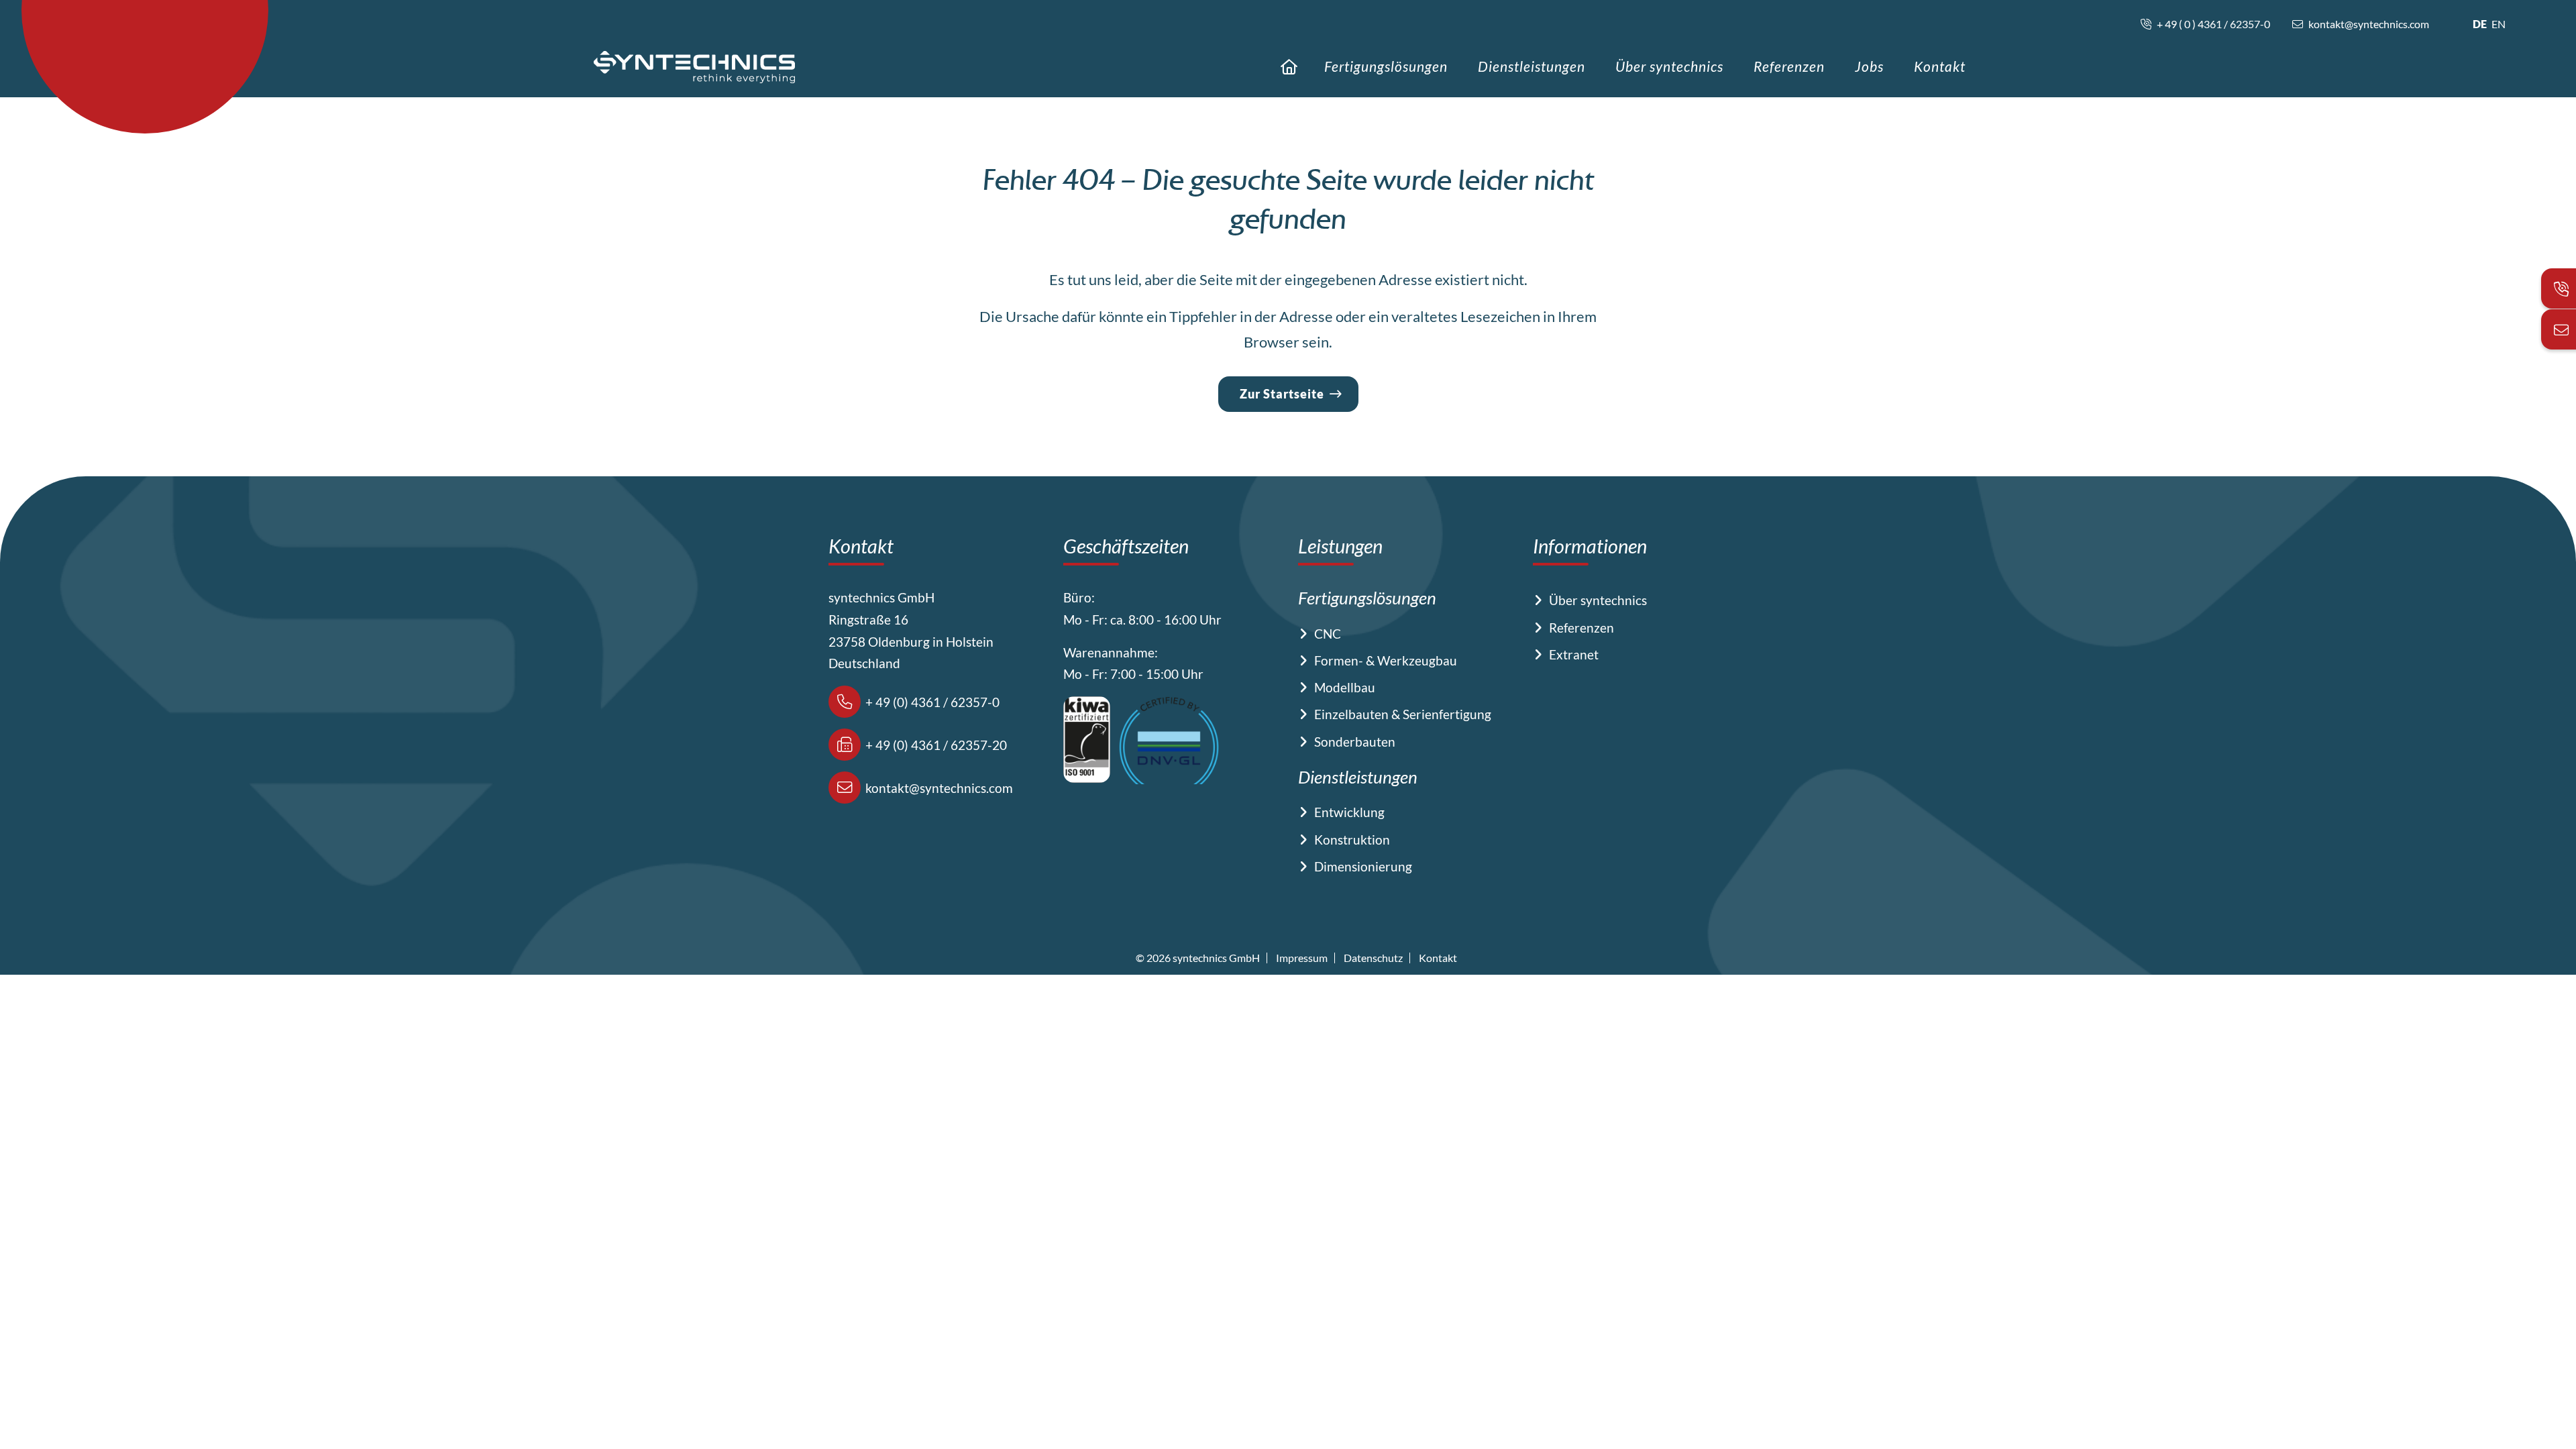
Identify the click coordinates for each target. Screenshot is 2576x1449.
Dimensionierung (1363, 866)
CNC (1328, 634)
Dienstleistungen (1532, 66)
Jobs (1869, 66)
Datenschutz (1373, 958)
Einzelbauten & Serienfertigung (1403, 714)
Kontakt (1940, 66)
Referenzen (1789, 66)
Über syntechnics (1669, 66)
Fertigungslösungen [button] (1386, 66)
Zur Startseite (1282, 394)
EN (2499, 24)
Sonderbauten (1355, 742)
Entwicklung (1349, 812)
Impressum (1302, 958)
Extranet (1574, 654)
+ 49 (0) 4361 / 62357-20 (935, 745)
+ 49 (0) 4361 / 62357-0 (931, 702)
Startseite (1289, 67)
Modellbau (1345, 687)
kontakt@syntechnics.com (938, 788)
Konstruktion (1352, 840)
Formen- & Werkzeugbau (1386, 660)
